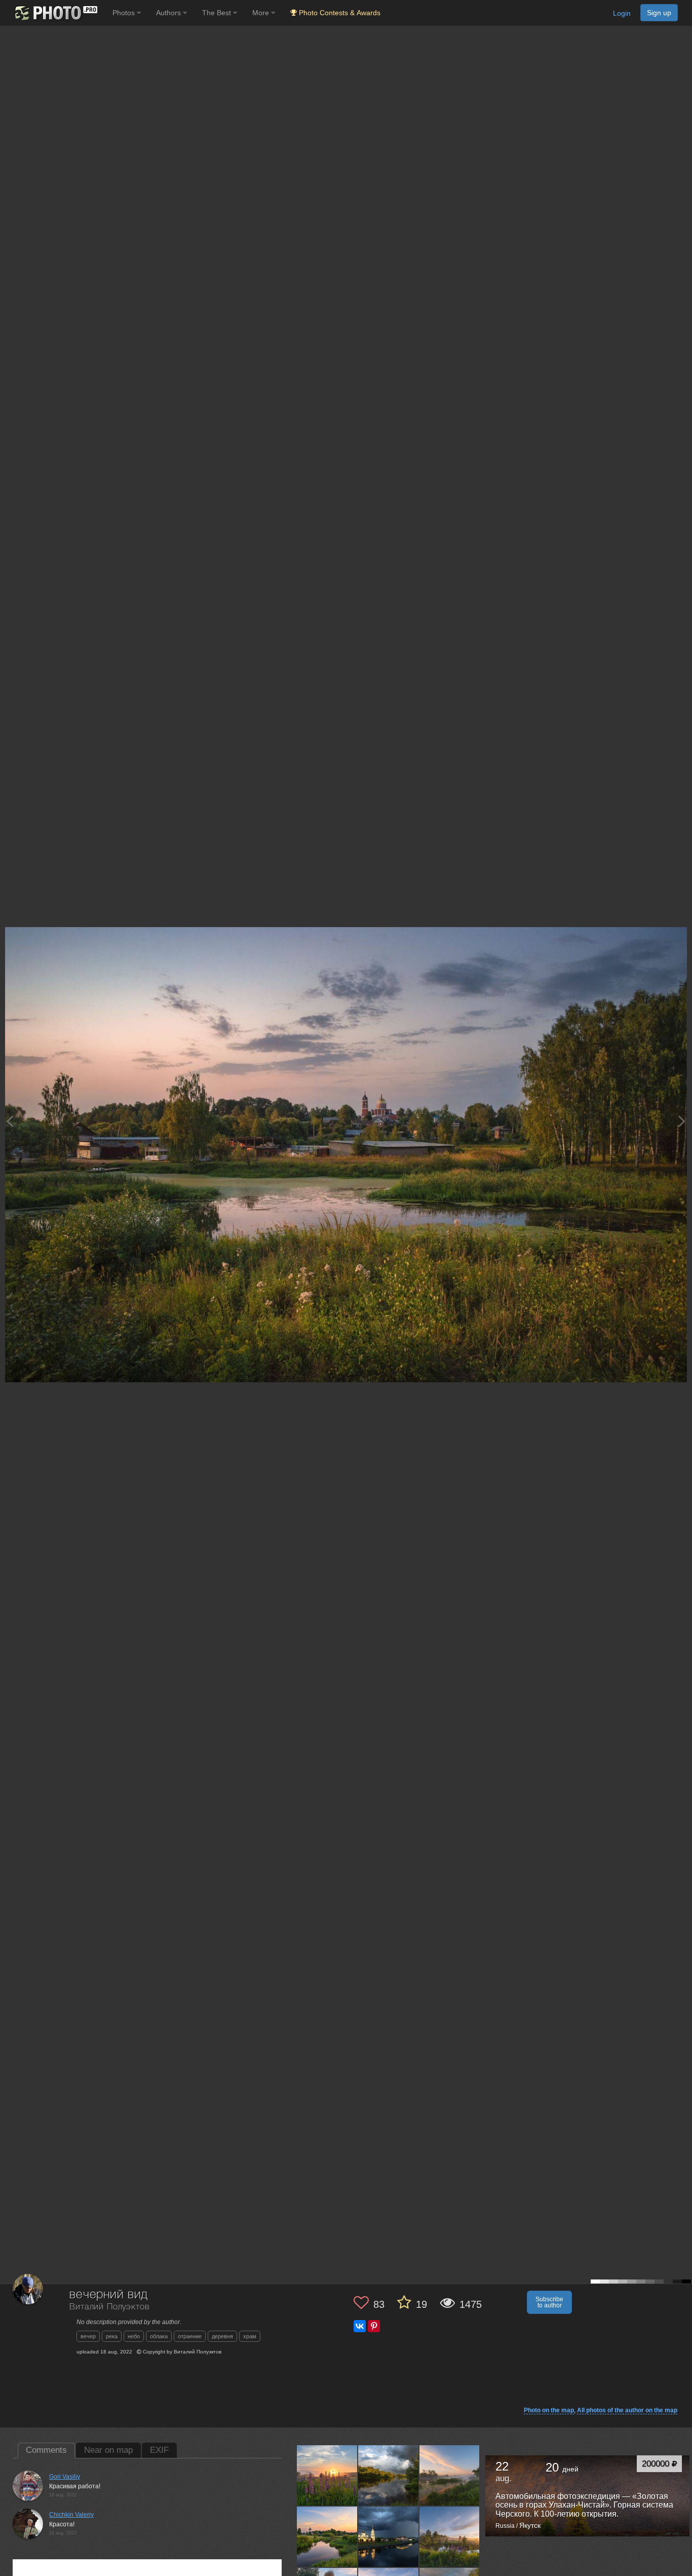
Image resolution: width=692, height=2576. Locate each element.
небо (134, 2336)
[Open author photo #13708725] (389, 2536)
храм (250, 2336)
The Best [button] (218, 13)
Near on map (108, 2450)
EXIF (159, 2450)
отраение (190, 2336)
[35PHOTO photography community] (55, 13)
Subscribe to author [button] (549, 2302)
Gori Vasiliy (65, 2477)
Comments (46, 2450)
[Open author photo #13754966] (450, 2475)
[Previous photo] (10, 1121)
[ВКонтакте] (360, 2326)
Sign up (659, 13)
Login (622, 13)
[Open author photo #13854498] (327, 2475)
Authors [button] (169, 13)
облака (159, 2336)
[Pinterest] (374, 2326)
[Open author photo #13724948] (327, 2536)
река (112, 2336)
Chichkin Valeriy (71, 2515)
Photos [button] (125, 13)
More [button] (262, 13)
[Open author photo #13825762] (389, 2475)
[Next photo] (682, 1121)
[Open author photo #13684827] (450, 2536)
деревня (222, 2336)
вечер (88, 2336)
